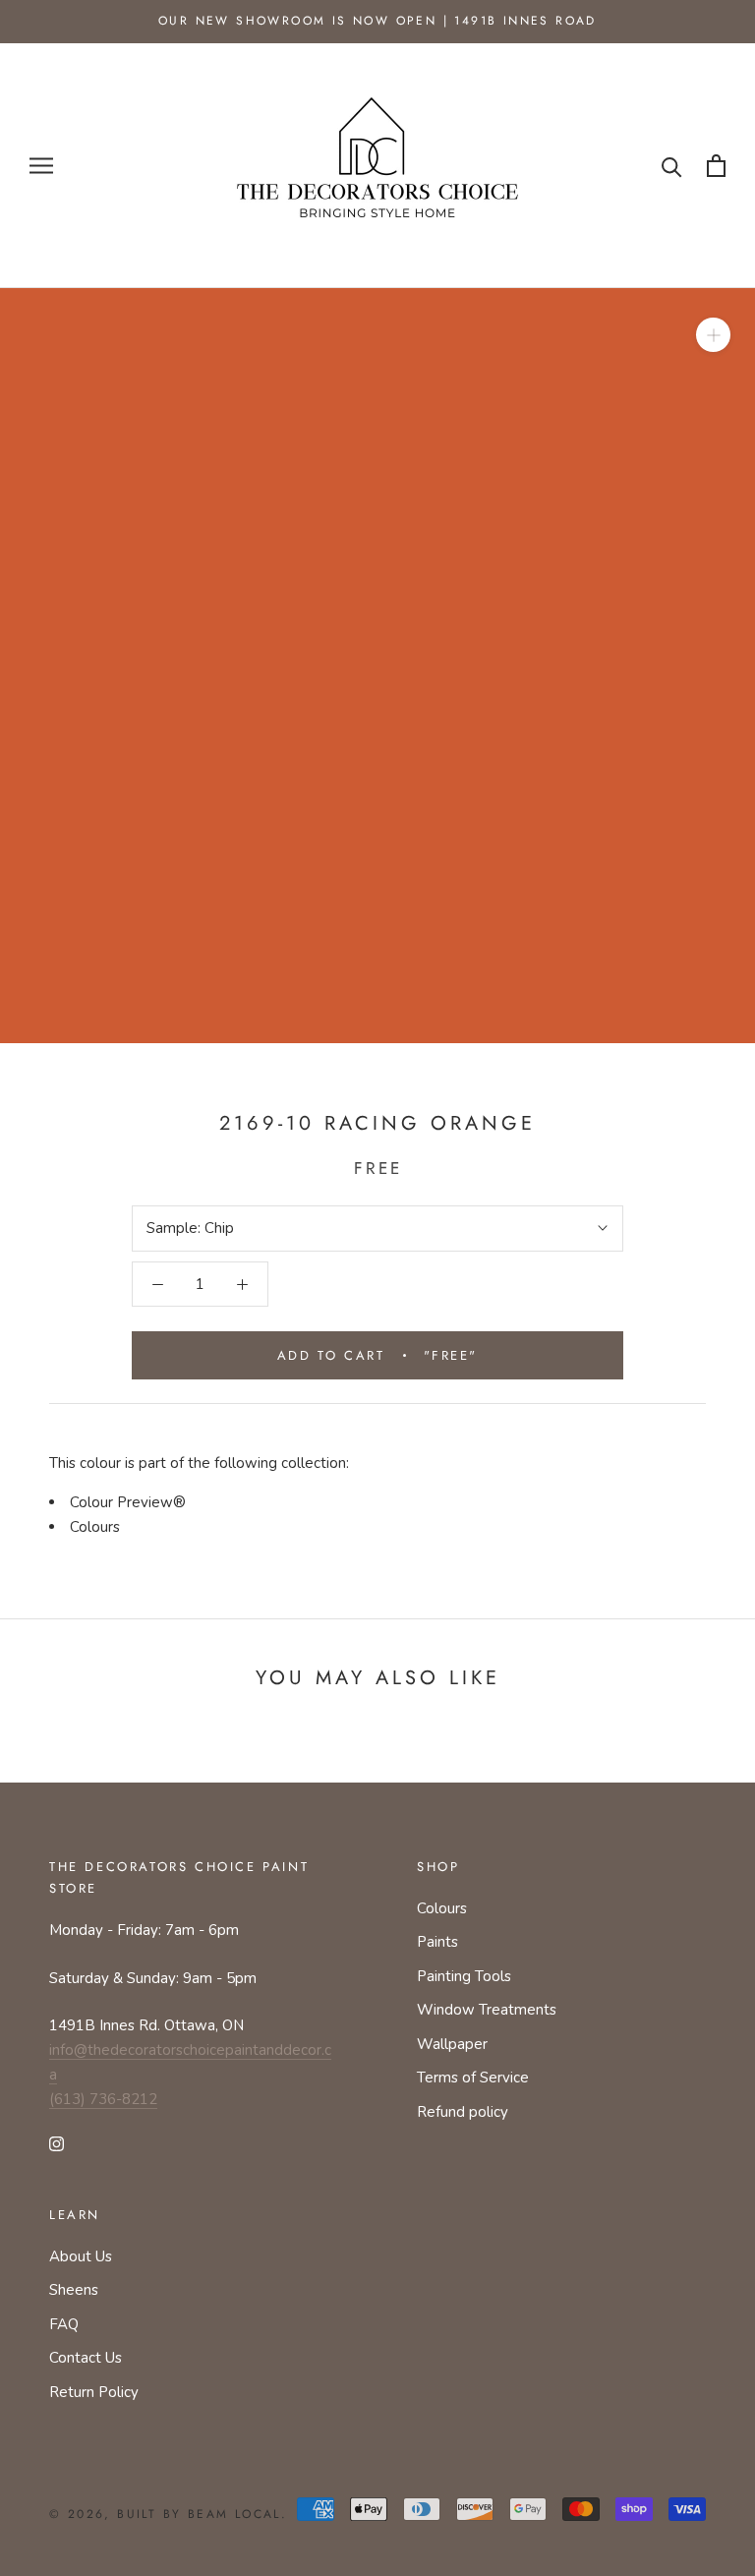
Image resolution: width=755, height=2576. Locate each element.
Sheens (74, 2290)
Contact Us (86, 2358)
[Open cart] (716, 166)
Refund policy (463, 2112)
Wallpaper (452, 2044)
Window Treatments (487, 2010)
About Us (81, 2256)
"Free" (377, 1355)
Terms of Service (473, 2078)
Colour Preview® (128, 1502)
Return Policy (94, 2392)
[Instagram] (57, 2143)
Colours (95, 1527)
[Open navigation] (41, 166)
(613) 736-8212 (103, 2099)
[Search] (672, 166)
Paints (437, 1942)
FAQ (64, 2324)
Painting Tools (464, 1976)
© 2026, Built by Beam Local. (168, 2514)
